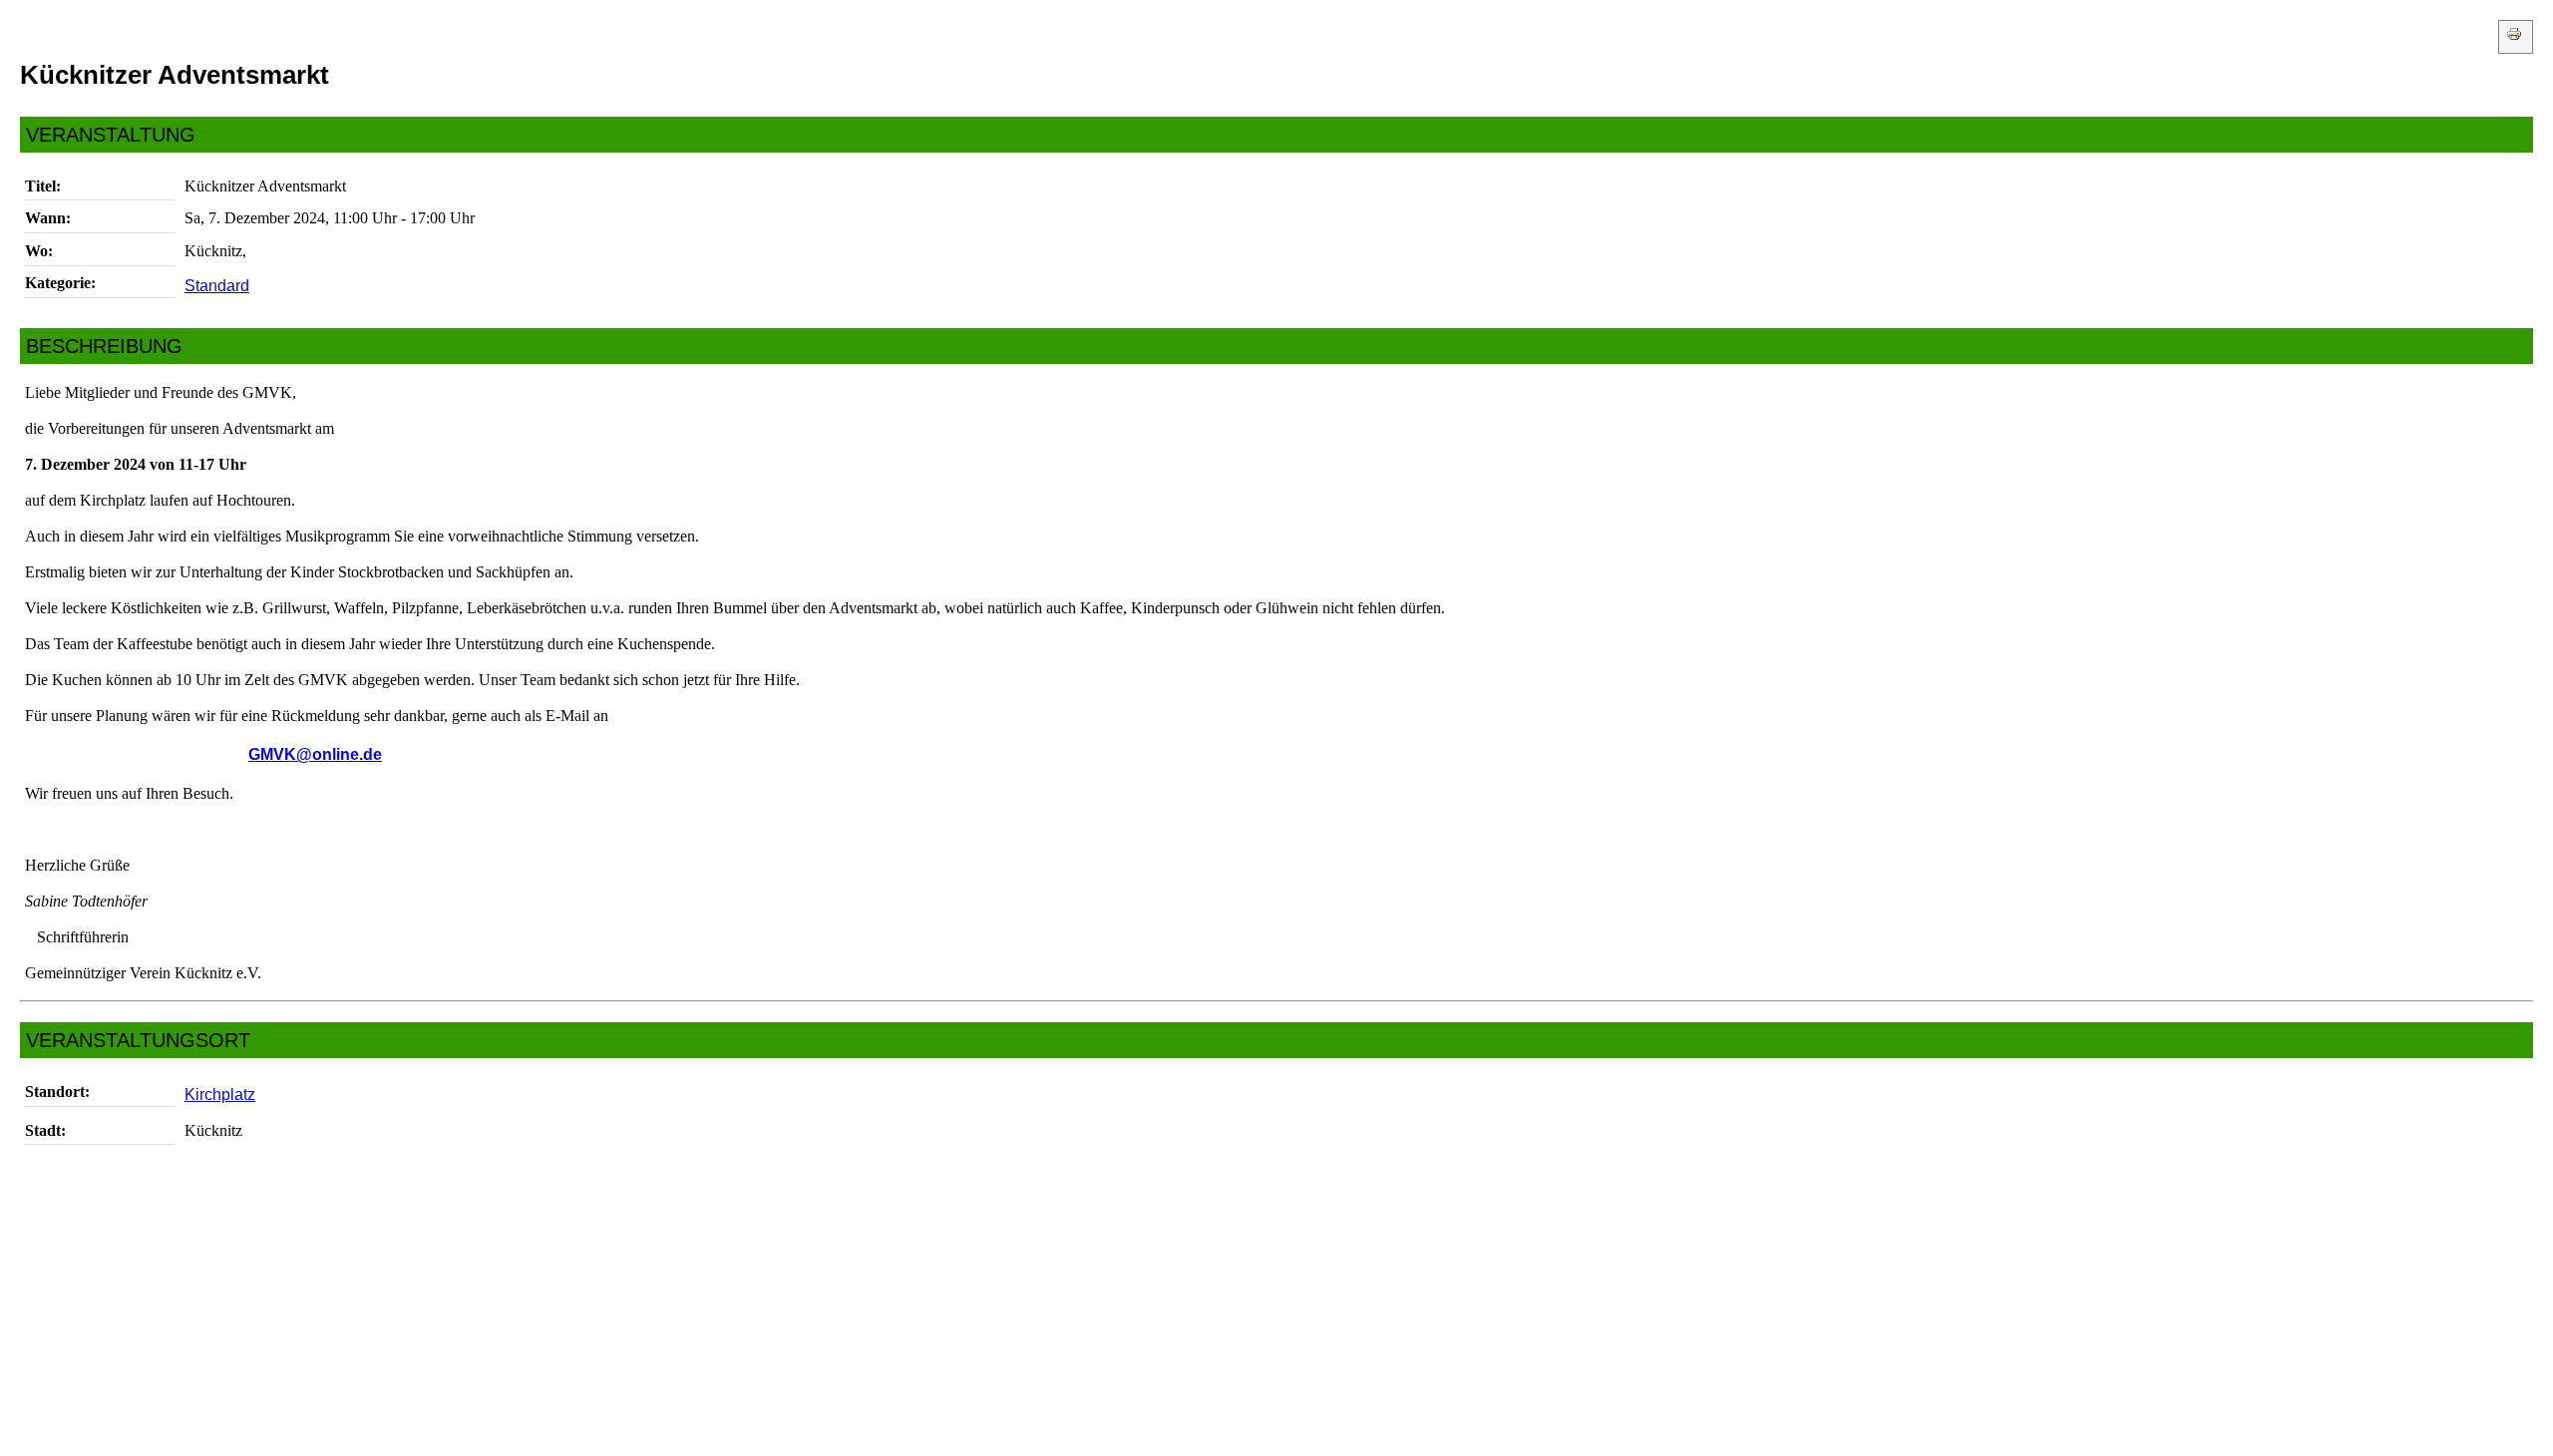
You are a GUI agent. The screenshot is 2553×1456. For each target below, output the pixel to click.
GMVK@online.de (315, 754)
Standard (217, 286)
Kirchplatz (220, 1094)
